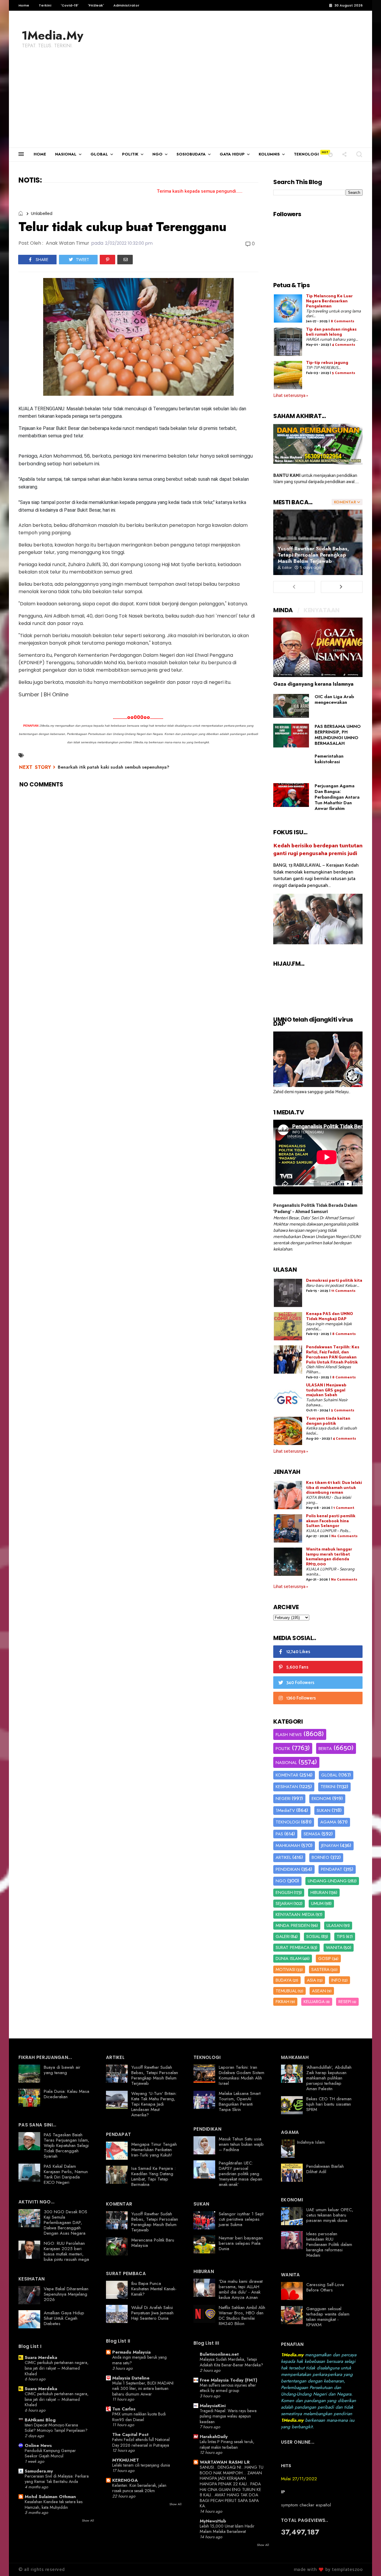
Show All (88, 2520)
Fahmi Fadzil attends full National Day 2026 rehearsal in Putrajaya (141, 2442)
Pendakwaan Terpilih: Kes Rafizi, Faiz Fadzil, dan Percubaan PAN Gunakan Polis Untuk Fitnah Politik (333, 1355)
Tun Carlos (124, 2409)
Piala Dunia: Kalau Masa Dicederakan (67, 2094)
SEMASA (312, 1834)
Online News (38, 2445)
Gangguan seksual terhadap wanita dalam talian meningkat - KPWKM (328, 2317)
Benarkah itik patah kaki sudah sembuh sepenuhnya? (114, 767)
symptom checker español (306, 2505)
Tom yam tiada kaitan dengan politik (328, 1421)
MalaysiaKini (213, 2406)
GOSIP (325, 1958)
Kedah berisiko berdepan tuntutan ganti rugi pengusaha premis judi (318, 850)
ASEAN (319, 1991)
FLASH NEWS (289, 1735)
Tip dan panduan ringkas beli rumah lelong (331, 332)
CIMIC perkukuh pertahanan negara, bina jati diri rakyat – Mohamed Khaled (57, 2368)
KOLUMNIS (269, 154)
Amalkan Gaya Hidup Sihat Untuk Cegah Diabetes (64, 2318)
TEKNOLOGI (306, 154)
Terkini (45, 5)
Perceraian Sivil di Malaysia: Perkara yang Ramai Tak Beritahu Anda (57, 2479)
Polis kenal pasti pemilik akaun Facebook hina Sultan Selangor (331, 1521)
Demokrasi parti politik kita (334, 1281)
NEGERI (283, 1799)
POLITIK (130, 154)
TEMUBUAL (286, 1991)
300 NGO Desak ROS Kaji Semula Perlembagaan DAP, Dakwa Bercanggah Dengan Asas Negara (65, 2222)
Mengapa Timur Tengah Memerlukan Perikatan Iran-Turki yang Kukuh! (154, 2150)
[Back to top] (366, 2562)
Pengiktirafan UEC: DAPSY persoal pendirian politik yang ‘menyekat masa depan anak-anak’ (241, 2174)
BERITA (325, 1749)
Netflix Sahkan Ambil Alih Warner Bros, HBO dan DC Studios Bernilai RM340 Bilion (242, 2316)
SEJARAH (284, 1903)
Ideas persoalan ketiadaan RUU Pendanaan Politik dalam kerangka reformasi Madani (329, 2244)
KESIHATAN (287, 1787)
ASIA (311, 1980)
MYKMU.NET (126, 2460)
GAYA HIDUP (232, 154)
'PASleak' (96, 5)
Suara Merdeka (41, 2357)
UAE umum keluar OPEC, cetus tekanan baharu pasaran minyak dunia (330, 2215)
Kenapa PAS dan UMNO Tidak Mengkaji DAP (330, 1317)
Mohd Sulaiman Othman (50, 2497)
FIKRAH (282, 2002)
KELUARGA (314, 2002)
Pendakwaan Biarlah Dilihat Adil (325, 2169)
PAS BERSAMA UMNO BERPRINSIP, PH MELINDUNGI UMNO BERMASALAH (338, 735)
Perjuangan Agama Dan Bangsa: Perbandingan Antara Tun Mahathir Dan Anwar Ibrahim (337, 797)
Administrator (126, 5)
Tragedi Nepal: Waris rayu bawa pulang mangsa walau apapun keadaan (228, 2416)
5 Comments (343, 373)
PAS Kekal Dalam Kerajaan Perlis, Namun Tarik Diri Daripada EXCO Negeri (66, 2174)
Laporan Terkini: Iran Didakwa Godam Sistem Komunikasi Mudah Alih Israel (242, 2075)
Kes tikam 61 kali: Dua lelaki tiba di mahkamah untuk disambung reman (334, 1488)
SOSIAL (313, 1936)
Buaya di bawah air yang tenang (62, 2070)
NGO (157, 154)
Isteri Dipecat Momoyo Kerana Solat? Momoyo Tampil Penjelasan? (56, 2428)
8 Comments (342, 321)
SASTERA (320, 1969)
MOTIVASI (285, 1969)
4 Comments (343, 345)
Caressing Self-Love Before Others (325, 2287)
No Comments (344, 1536)
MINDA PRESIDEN (293, 1925)
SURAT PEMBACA (293, 1947)
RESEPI (345, 2002)
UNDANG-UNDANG (327, 1881)
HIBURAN (319, 1892)
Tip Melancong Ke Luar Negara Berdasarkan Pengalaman (329, 301)
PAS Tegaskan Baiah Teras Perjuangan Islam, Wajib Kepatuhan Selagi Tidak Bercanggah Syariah (67, 2145)
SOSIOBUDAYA (191, 154)
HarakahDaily (214, 2437)
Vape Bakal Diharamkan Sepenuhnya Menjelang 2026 (66, 2294)
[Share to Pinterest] (107, 260)
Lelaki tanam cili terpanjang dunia (141, 2465)
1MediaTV (285, 1810)
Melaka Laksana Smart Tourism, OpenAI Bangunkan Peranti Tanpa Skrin (240, 2101)
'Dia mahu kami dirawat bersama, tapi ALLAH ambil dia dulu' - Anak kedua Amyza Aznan (241, 2289)
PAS (279, 1834)
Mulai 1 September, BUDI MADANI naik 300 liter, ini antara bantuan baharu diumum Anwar (143, 2389)
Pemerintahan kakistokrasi (329, 759)
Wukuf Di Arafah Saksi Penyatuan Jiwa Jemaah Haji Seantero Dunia (152, 2313)
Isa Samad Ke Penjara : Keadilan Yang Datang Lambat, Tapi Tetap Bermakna (153, 2176)
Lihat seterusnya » (291, 396)
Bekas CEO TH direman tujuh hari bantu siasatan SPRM (329, 2104)
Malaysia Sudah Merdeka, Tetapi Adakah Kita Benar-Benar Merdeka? (231, 2362)
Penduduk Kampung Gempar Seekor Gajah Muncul (50, 2453)
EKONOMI (321, 1799)
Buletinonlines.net (219, 2354)
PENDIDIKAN (288, 1869)
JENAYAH (330, 1845)
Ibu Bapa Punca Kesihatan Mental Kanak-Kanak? (154, 2289)
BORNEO (320, 1857)
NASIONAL (66, 154)
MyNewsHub (213, 2521)
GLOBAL (99, 154)
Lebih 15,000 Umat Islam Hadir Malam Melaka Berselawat (227, 2529)
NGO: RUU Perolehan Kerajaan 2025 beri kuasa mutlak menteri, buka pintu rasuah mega (66, 2251)
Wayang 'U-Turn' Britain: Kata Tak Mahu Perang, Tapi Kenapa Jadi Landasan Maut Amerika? (154, 2104)
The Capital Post (130, 2434)
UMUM (317, 1903)
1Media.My (52, 35)
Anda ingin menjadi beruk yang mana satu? (139, 2360)
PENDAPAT (332, 1869)
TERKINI (328, 1787)
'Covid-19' (70, 5)
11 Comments (343, 1291)
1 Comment (344, 1508)
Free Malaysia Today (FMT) (228, 2380)
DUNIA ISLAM (289, 1958)
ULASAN (335, 1925)
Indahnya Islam (311, 2142)
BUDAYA (284, 1980)
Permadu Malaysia (131, 2352)
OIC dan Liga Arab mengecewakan (334, 699)
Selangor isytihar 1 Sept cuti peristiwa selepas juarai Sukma (241, 2219)
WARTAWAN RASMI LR (225, 2462)
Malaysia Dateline (131, 2378)
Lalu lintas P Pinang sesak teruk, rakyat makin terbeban (227, 2444)
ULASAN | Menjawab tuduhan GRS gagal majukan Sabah (326, 1390)
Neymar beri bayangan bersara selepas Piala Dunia (241, 2243)
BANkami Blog (40, 2420)
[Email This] (125, 260)
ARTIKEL (283, 1857)
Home (24, 5)
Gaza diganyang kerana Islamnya (313, 684)
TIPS (341, 1936)
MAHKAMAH (288, 1845)
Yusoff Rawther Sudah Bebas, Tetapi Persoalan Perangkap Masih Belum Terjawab (313, 555)
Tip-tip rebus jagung (327, 363)
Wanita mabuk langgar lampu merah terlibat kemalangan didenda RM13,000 (329, 1557)
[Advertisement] (190, 103)
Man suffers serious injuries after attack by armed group (228, 2388)
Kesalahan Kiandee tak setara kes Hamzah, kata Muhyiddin (54, 2504)
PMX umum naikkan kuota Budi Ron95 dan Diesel (139, 2417)
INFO (336, 1980)
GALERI (283, 1936)
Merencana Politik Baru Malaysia (153, 2243)
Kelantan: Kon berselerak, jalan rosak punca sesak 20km (139, 2488)
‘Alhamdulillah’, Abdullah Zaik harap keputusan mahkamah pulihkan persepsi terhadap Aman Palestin (329, 2078)
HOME (40, 154)
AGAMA (328, 1822)
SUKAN (324, 1810)
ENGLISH (284, 1892)
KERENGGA (125, 2480)
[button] (331, 154)
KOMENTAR (287, 1775)
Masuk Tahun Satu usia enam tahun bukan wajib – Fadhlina (241, 2144)
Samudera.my (39, 2471)
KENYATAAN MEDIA (295, 1914)
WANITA (334, 1947)
